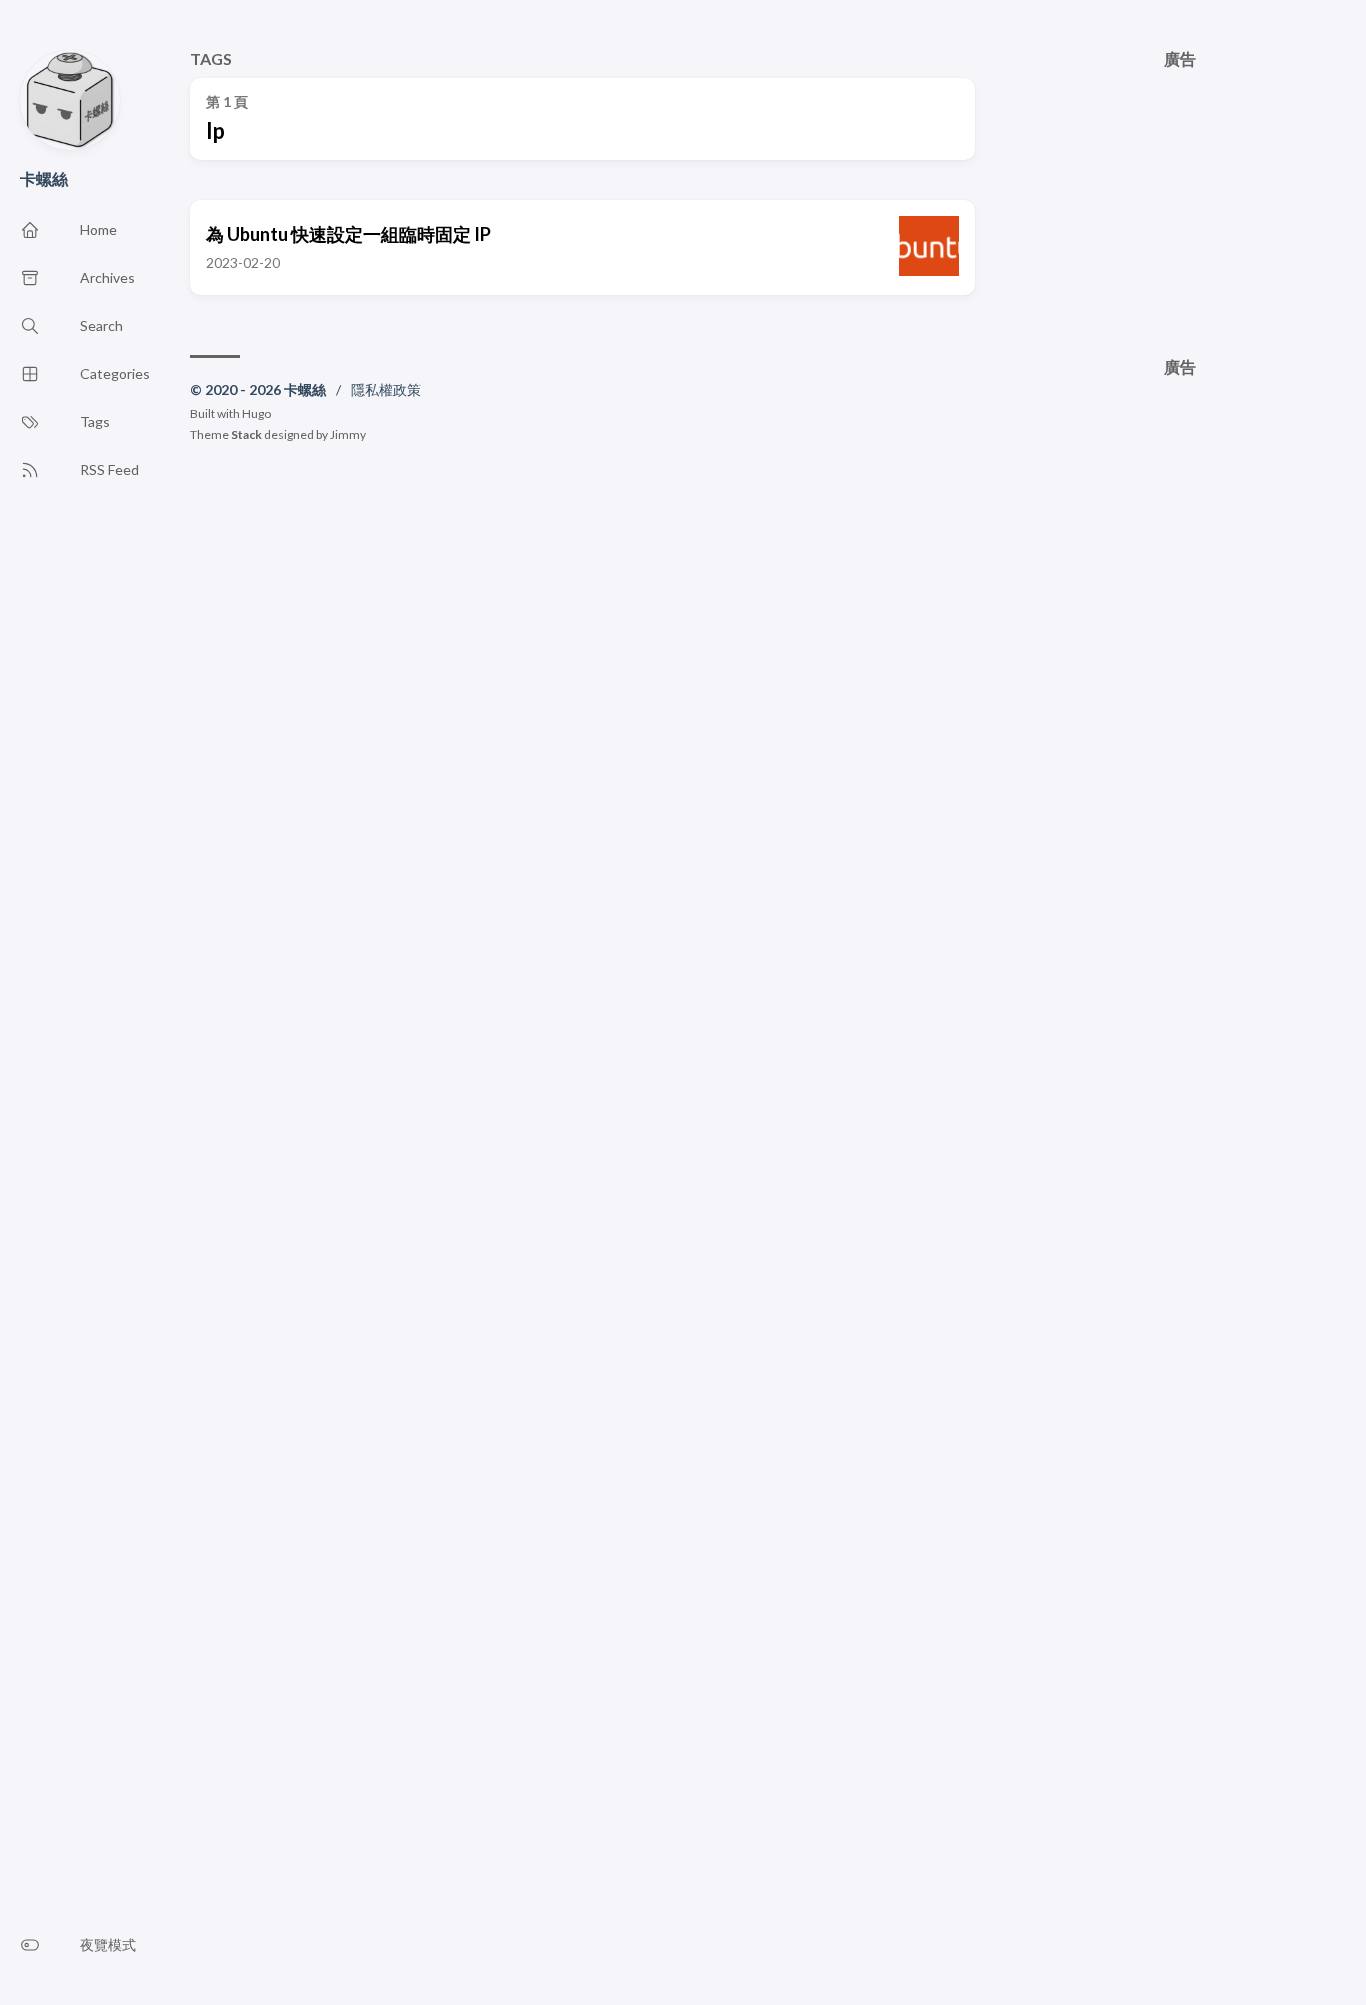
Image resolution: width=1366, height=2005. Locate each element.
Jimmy (348, 434)
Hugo (256, 413)
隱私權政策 (386, 389)
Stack (246, 434)
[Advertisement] (1181, 193)
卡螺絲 (44, 178)
